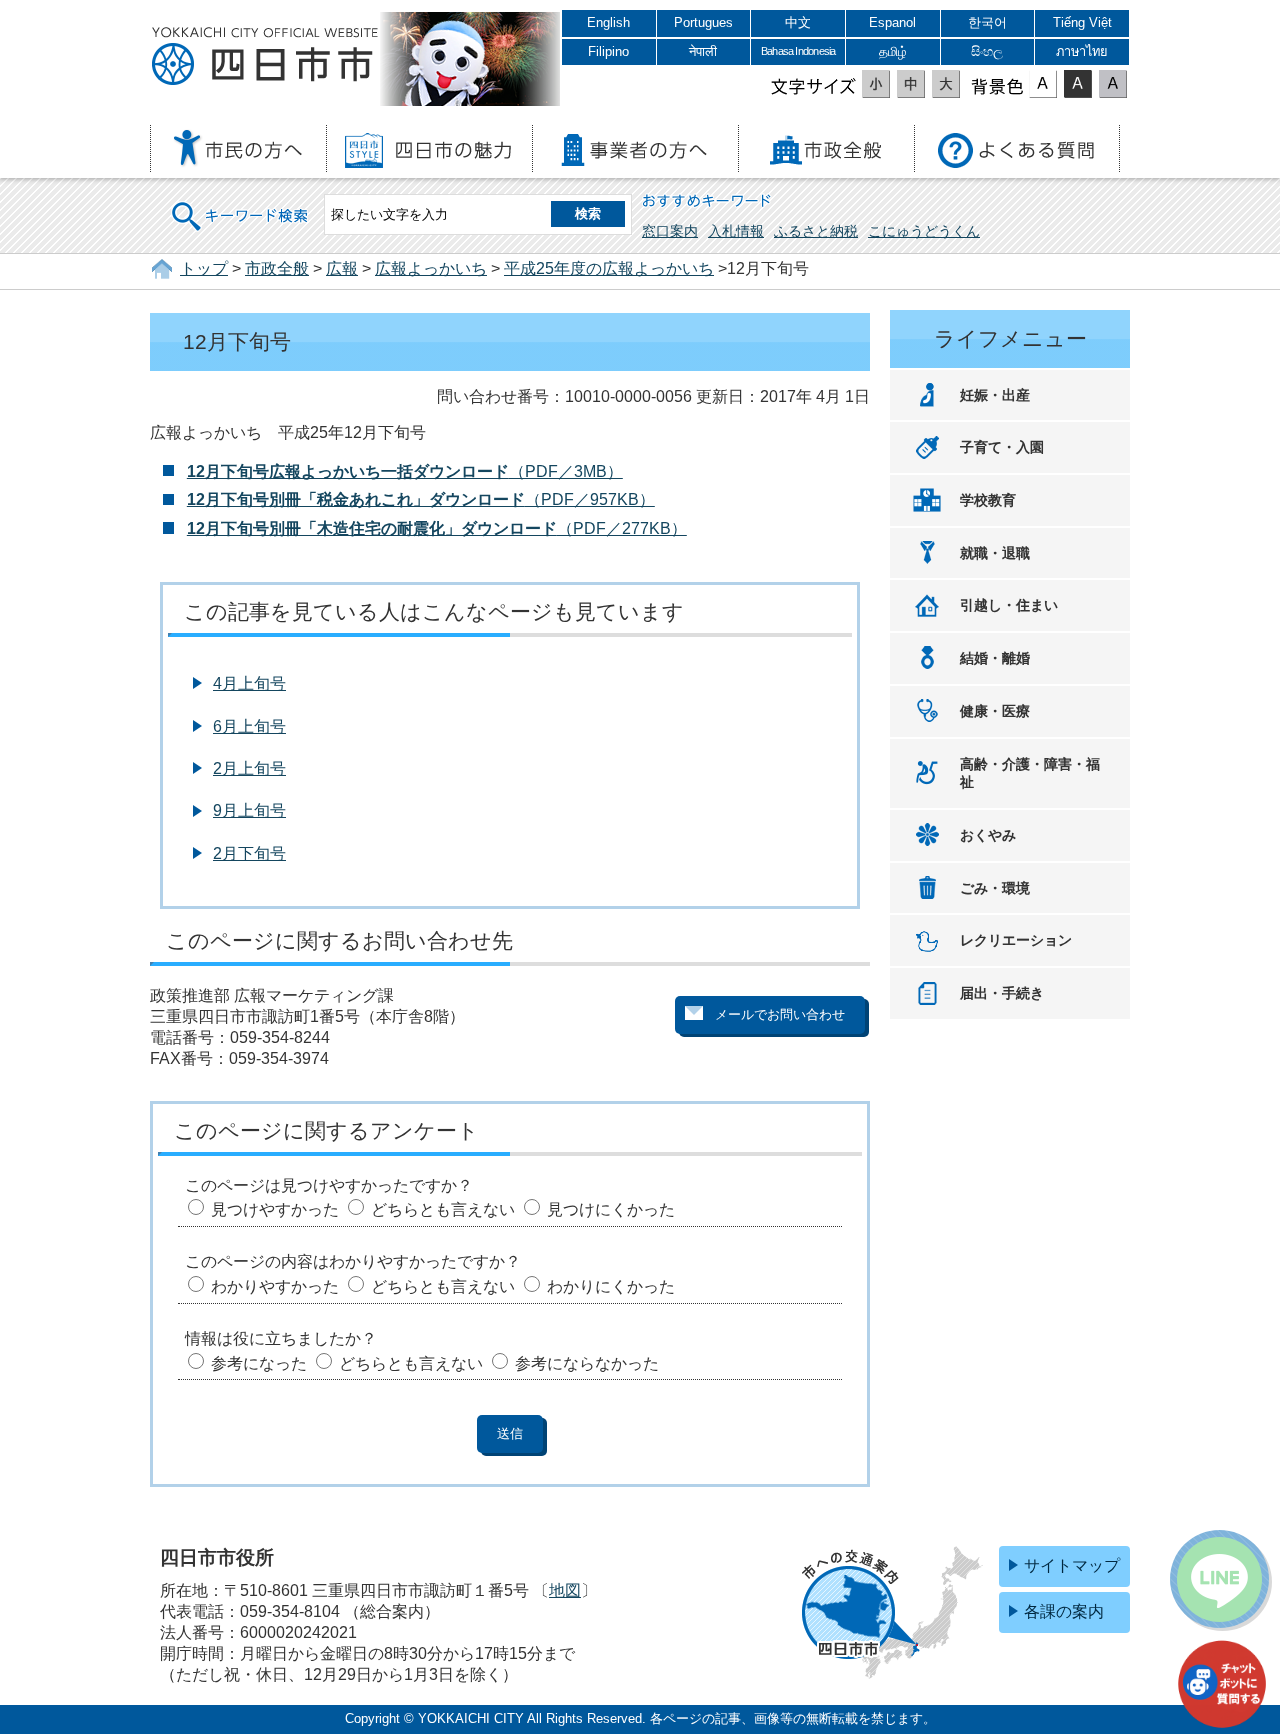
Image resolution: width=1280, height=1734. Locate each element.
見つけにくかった (611, 1209)
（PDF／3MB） (405, 471)
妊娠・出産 (995, 395)
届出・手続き (1002, 993)
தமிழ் (893, 51)
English (608, 22)
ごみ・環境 (995, 888)
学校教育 (988, 500)
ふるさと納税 (816, 231)
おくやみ (988, 835)
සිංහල (987, 51)
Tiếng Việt (1082, 22)
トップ (204, 268)
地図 (565, 1590)
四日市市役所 (265, 57)
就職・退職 (995, 553)
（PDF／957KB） (421, 499)
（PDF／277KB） (622, 528)
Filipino (608, 51)
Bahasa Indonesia (798, 51)
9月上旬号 (249, 810)
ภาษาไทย (1082, 51)
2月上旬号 (249, 768)
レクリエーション (1016, 940)
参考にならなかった (587, 1363)
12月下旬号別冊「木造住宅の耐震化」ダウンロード (372, 528)
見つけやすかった (275, 1209)
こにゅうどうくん (924, 231)
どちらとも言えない (443, 1209)
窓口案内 (670, 231)
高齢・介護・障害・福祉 (1030, 773)
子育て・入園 (1002, 447)
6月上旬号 (249, 726)
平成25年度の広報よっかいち (609, 268)
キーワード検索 (241, 203)
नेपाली (703, 51)
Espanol (892, 22)
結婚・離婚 (995, 658)
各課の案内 (1064, 1611)
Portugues (703, 22)
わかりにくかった (611, 1286)
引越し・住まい (1009, 605)
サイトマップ (1072, 1565)
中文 (798, 22)
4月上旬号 (249, 683)
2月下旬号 (249, 853)
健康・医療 (995, 711)
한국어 (987, 22)
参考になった (259, 1363)
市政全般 (277, 268)
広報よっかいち (431, 268)
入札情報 (736, 231)
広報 (342, 268)
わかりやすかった (275, 1286)
